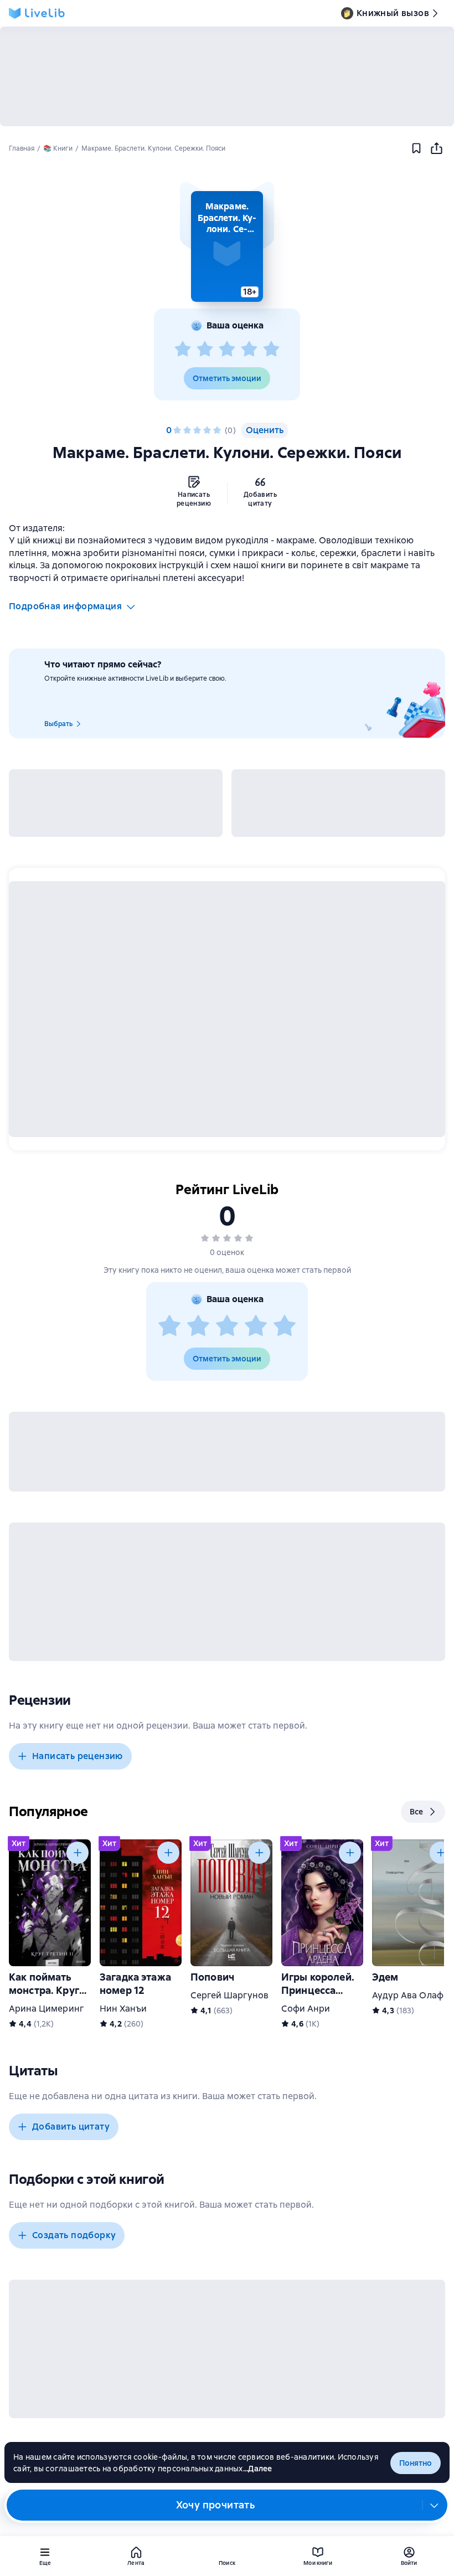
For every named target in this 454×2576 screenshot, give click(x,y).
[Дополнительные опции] (435, 2505)
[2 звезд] (205, 349)
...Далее (258, 2469)
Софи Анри (306, 2009)
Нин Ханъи (123, 2009)
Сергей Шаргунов (229, 1995)
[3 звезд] (227, 349)
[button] (227, 246)
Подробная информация (65, 606)
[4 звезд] (249, 349)
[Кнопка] (78, 1853)
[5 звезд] (271, 349)
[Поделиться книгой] (436, 148)
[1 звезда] (183, 349)
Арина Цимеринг (46, 2009)
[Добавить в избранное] (416, 148)
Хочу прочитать (216, 2505)
